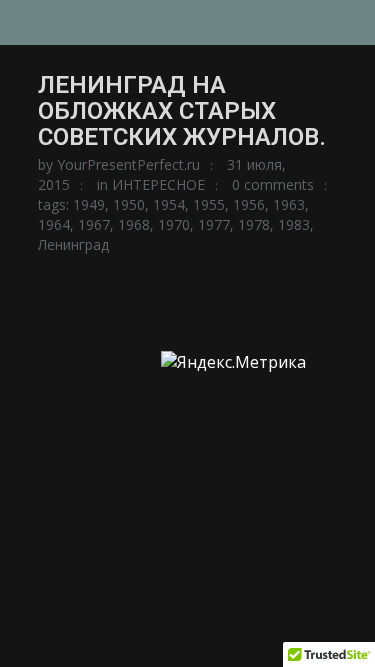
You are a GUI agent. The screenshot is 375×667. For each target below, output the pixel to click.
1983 (294, 224)
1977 (214, 224)
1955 (209, 204)
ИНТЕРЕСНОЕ (158, 184)
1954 (169, 204)
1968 (134, 224)
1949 (89, 204)
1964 (54, 224)
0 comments (273, 184)
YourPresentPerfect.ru (128, 164)
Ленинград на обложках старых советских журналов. (182, 111)
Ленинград (73, 244)
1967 (94, 224)
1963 (289, 204)
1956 (249, 204)
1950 (129, 204)
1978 (254, 224)
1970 (174, 224)
